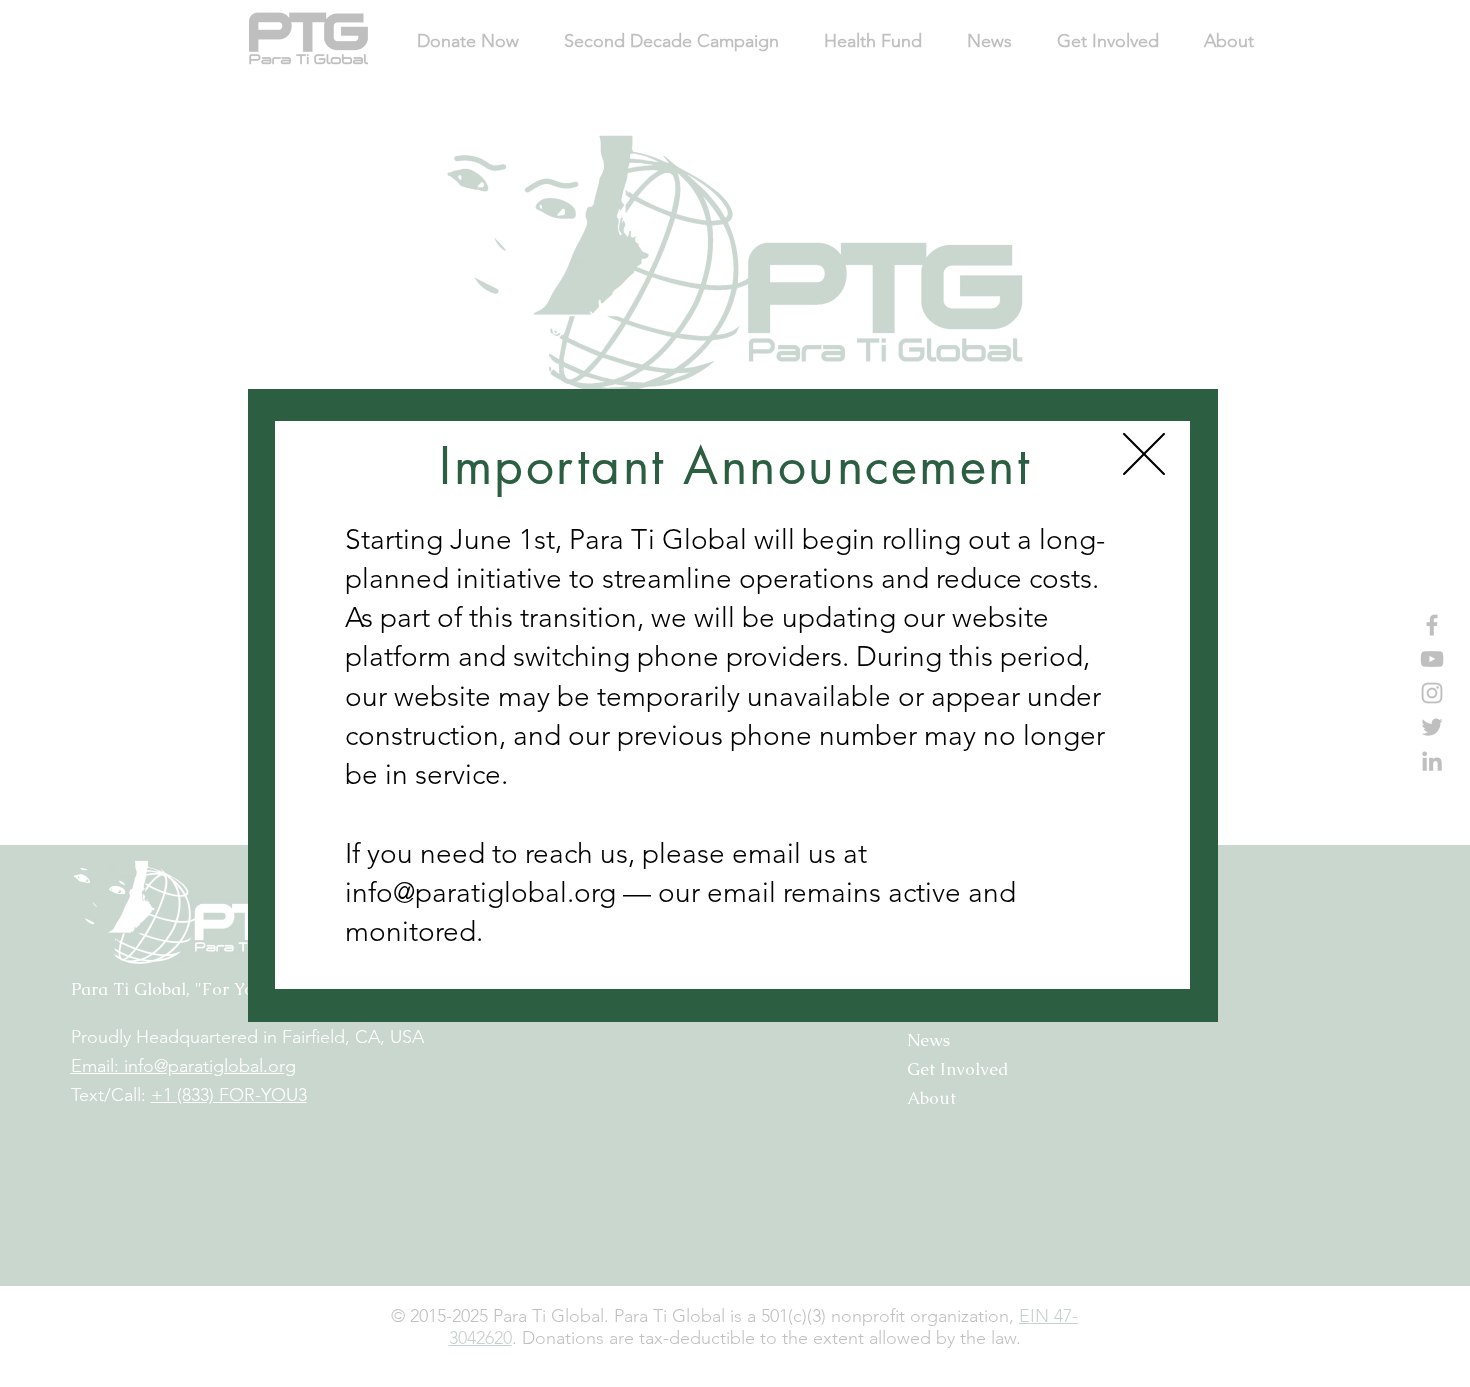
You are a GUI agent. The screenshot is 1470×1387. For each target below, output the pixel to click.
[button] (1144, 454)
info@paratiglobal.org (480, 892)
